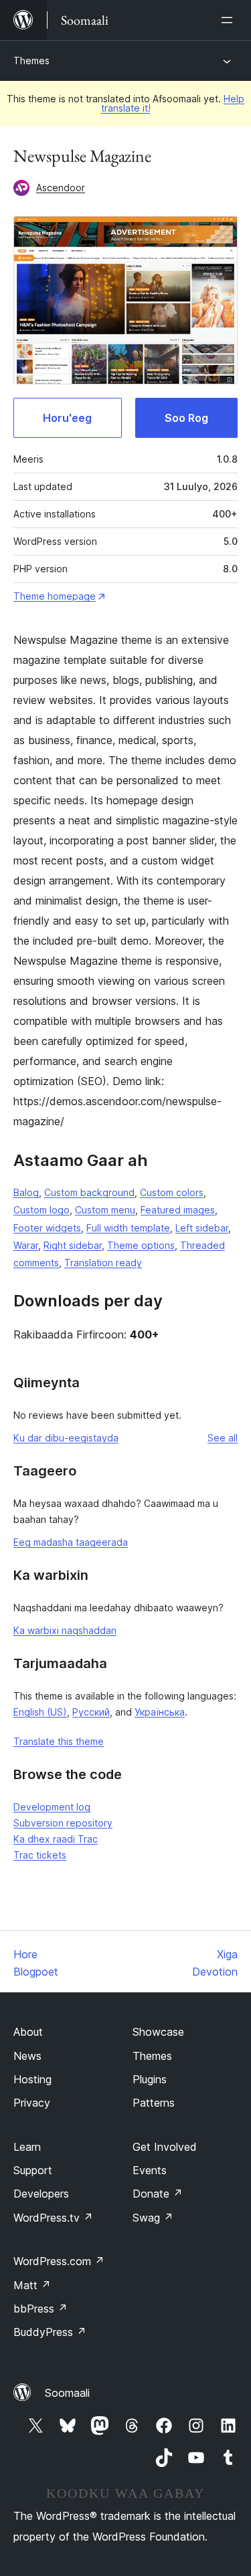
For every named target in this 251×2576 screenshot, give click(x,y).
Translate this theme (59, 1741)
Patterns (154, 2103)
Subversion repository (63, 1823)
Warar (26, 1245)
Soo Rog (186, 418)
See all (223, 1438)
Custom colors (172, 1192)
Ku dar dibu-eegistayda (66, 1438)
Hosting (32, 2079)
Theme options (141, 1245)
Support (33, 2170)
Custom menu (105, 1210)
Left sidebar (202, 1228)
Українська (160, 1712)
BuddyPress (50, 2332)
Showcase (158, 2032)
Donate (158, 2194)
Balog (26, 1192)
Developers (41, 2194)
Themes (31, 61)
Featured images (178, 1210)
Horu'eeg (67, 418)
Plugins (150, 2079)
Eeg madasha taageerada (71, 1542)
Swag (153, 2218)
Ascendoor (61, 188)
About (28, 2032)
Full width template (128, 1228)
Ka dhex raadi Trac (56, 1839)
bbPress (40, 2309)
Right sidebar (73, 1245)
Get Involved (165, 2147)
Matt (32, 2285)
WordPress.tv (53, 2218)
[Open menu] (230, 20)
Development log (52, 1807)
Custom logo (41, 1210)
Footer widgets (47, 1228)
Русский (91, 1712)
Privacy (32, 2103)
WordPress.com (59, 2261)
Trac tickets (40, 1855)
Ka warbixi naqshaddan (65, 1630)
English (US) (40, 1712)
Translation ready (103, 1263)
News (27, 2056)
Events (150, 2170)
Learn (27, 2147)
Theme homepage (55, 596)
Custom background (89, 1192)
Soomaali (67, 2393)
